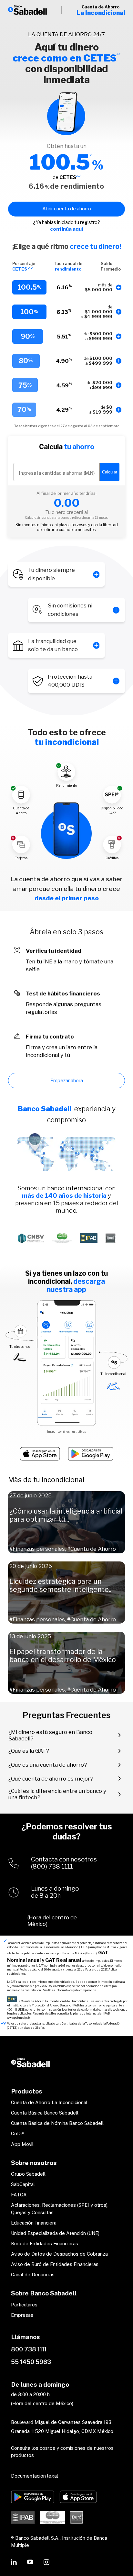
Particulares (24, 2305)
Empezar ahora (67, 1081)
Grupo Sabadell (28, 2174)
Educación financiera (34, 2223)
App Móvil (22, 2144)
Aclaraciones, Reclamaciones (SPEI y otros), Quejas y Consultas (60, 2209)
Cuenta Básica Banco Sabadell (45, 2113)
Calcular (110, 472)
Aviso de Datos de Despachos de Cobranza (59, 2254)
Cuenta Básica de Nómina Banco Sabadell (57, 2123)
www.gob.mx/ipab (18, 2018)
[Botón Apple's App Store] (78, 2497)
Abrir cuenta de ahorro (67, 209)
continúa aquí (66, 229)
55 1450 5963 (31, 2362)
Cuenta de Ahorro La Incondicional (49, 2102)
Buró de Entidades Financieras (45, 2243)
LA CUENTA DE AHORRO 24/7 (66, 34)
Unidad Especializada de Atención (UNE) (55, 2233)
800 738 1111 (29, 2349)
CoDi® (18, 2133)
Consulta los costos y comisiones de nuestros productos (62, 2452)
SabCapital (23, 2184)
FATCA (19, 2195)
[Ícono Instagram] (46, 2562)
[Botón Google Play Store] (33, 2497)
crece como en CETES (65, 58)
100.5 (60, 162)
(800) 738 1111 (52, 1867)
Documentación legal (35, 2476)
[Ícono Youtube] (30, 2562)
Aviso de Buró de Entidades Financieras (55, 2264)
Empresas (22, 2315)
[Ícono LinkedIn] (14, 2562)
